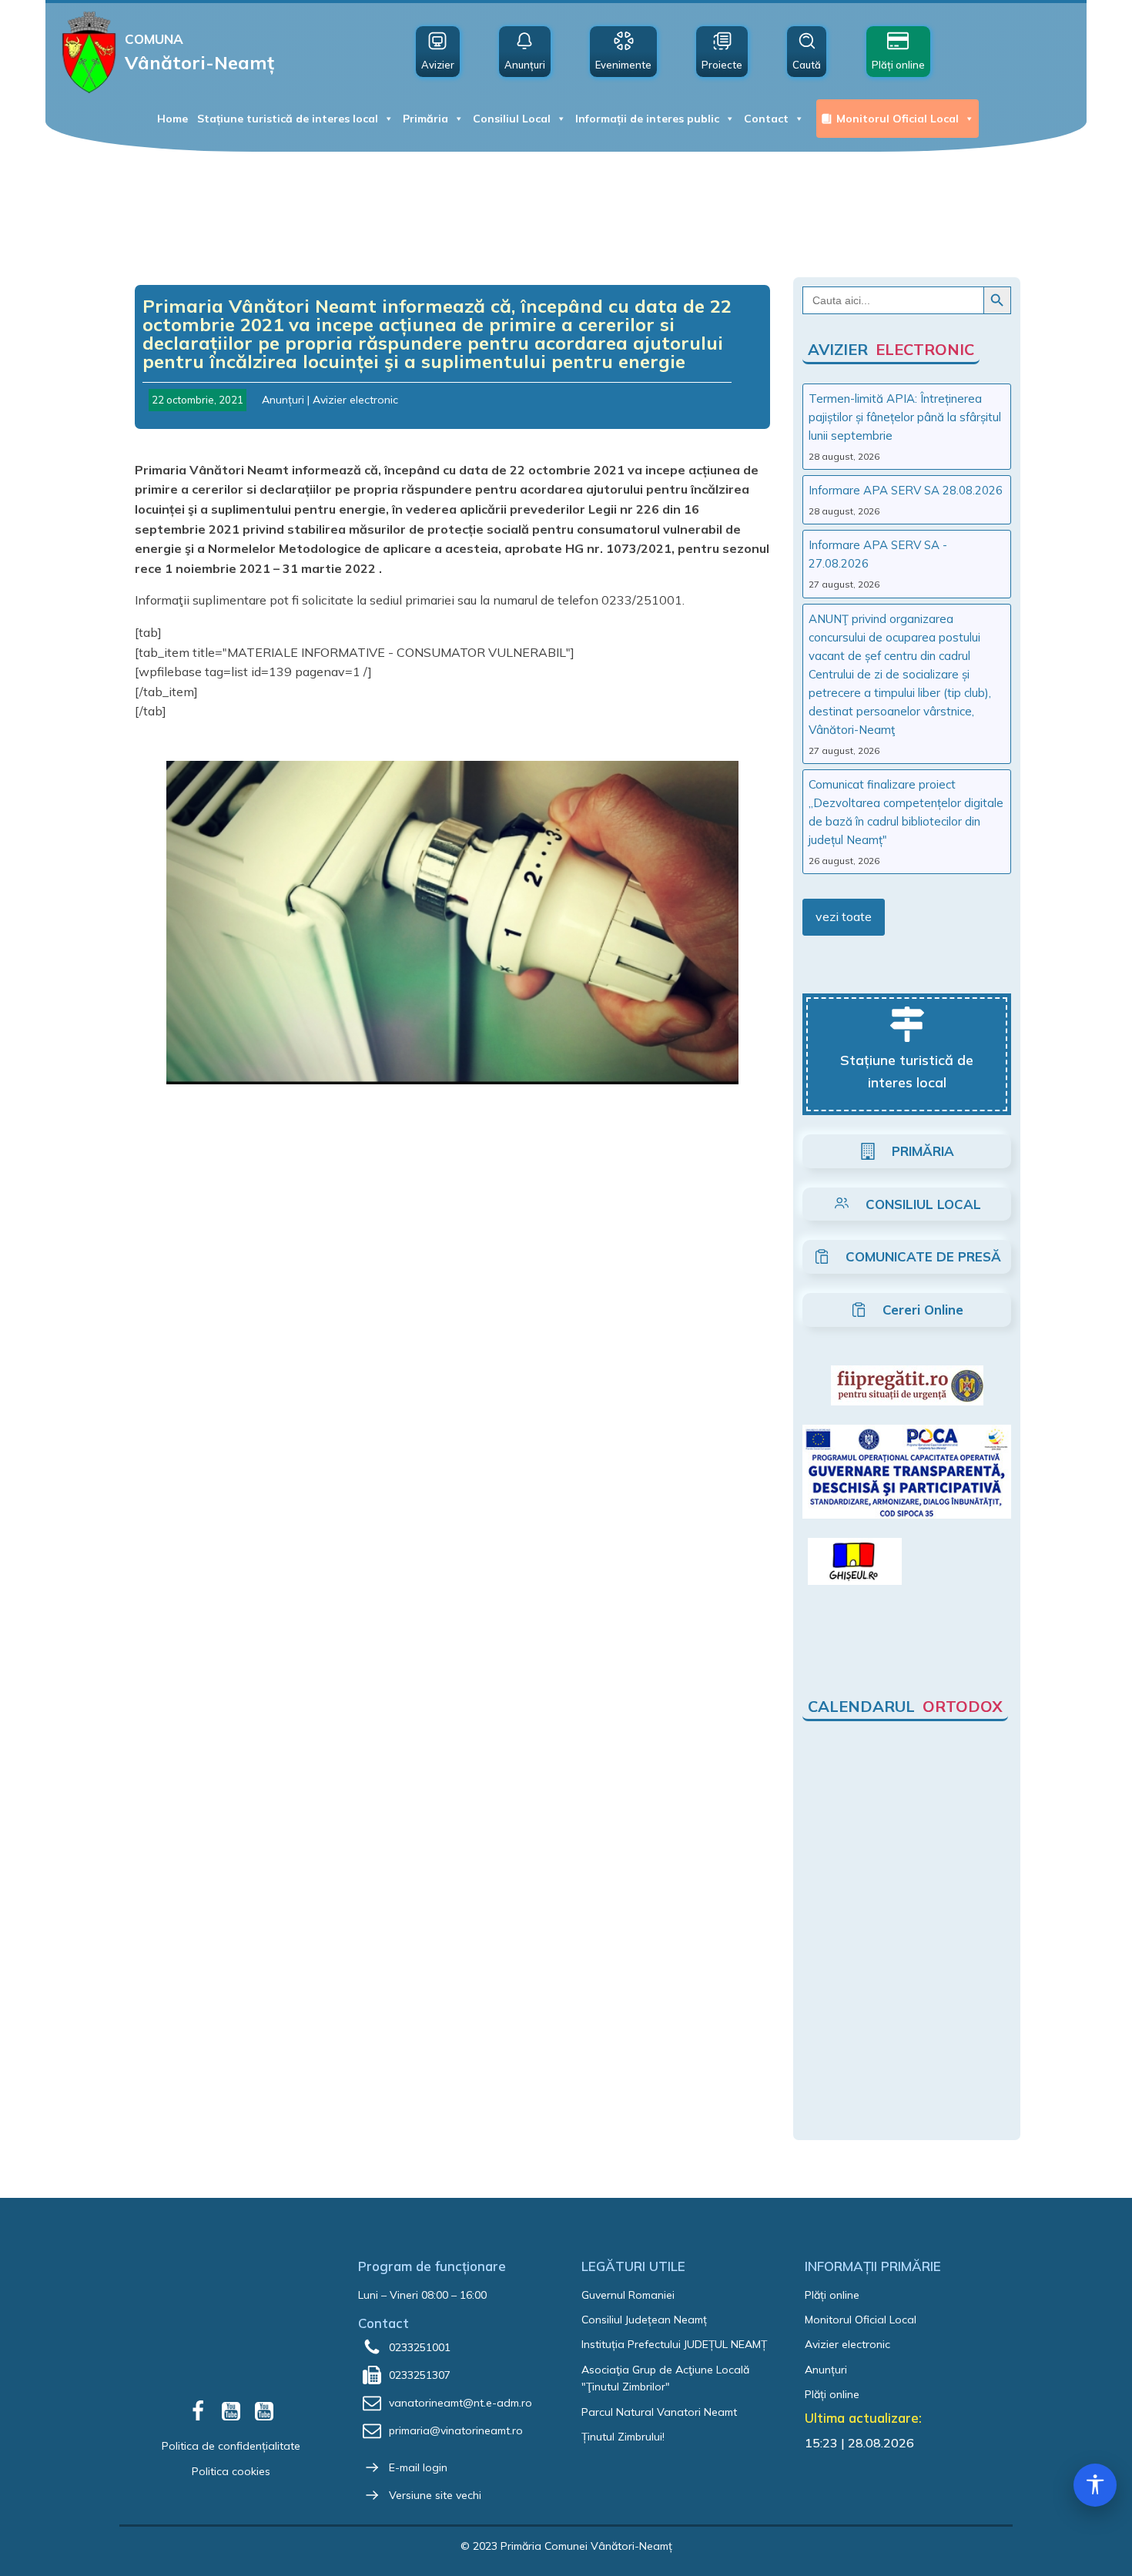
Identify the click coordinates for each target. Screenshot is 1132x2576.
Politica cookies (231, 2471)
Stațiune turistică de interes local (288, 119)
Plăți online (832, 2295)
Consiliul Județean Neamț (644, 2320)
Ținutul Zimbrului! (623, 2437)
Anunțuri (283, 400)
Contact (766, 119)
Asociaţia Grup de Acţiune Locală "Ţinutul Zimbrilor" (665, 2378)
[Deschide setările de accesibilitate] (1095, 2485)
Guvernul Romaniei (628, 2295)
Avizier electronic (355, 400)
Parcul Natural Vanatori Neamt (659, 2412)
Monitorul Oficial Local (898, 119)
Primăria (425, 119)
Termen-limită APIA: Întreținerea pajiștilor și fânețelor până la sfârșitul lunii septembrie (905, 417)
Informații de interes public (647, 119)
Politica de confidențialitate (231, 2446)
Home (172, 119)
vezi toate (844, 916)
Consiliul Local (512, 119)
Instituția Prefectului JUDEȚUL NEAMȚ (674, 2344)
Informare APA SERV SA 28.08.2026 (906, 490)
